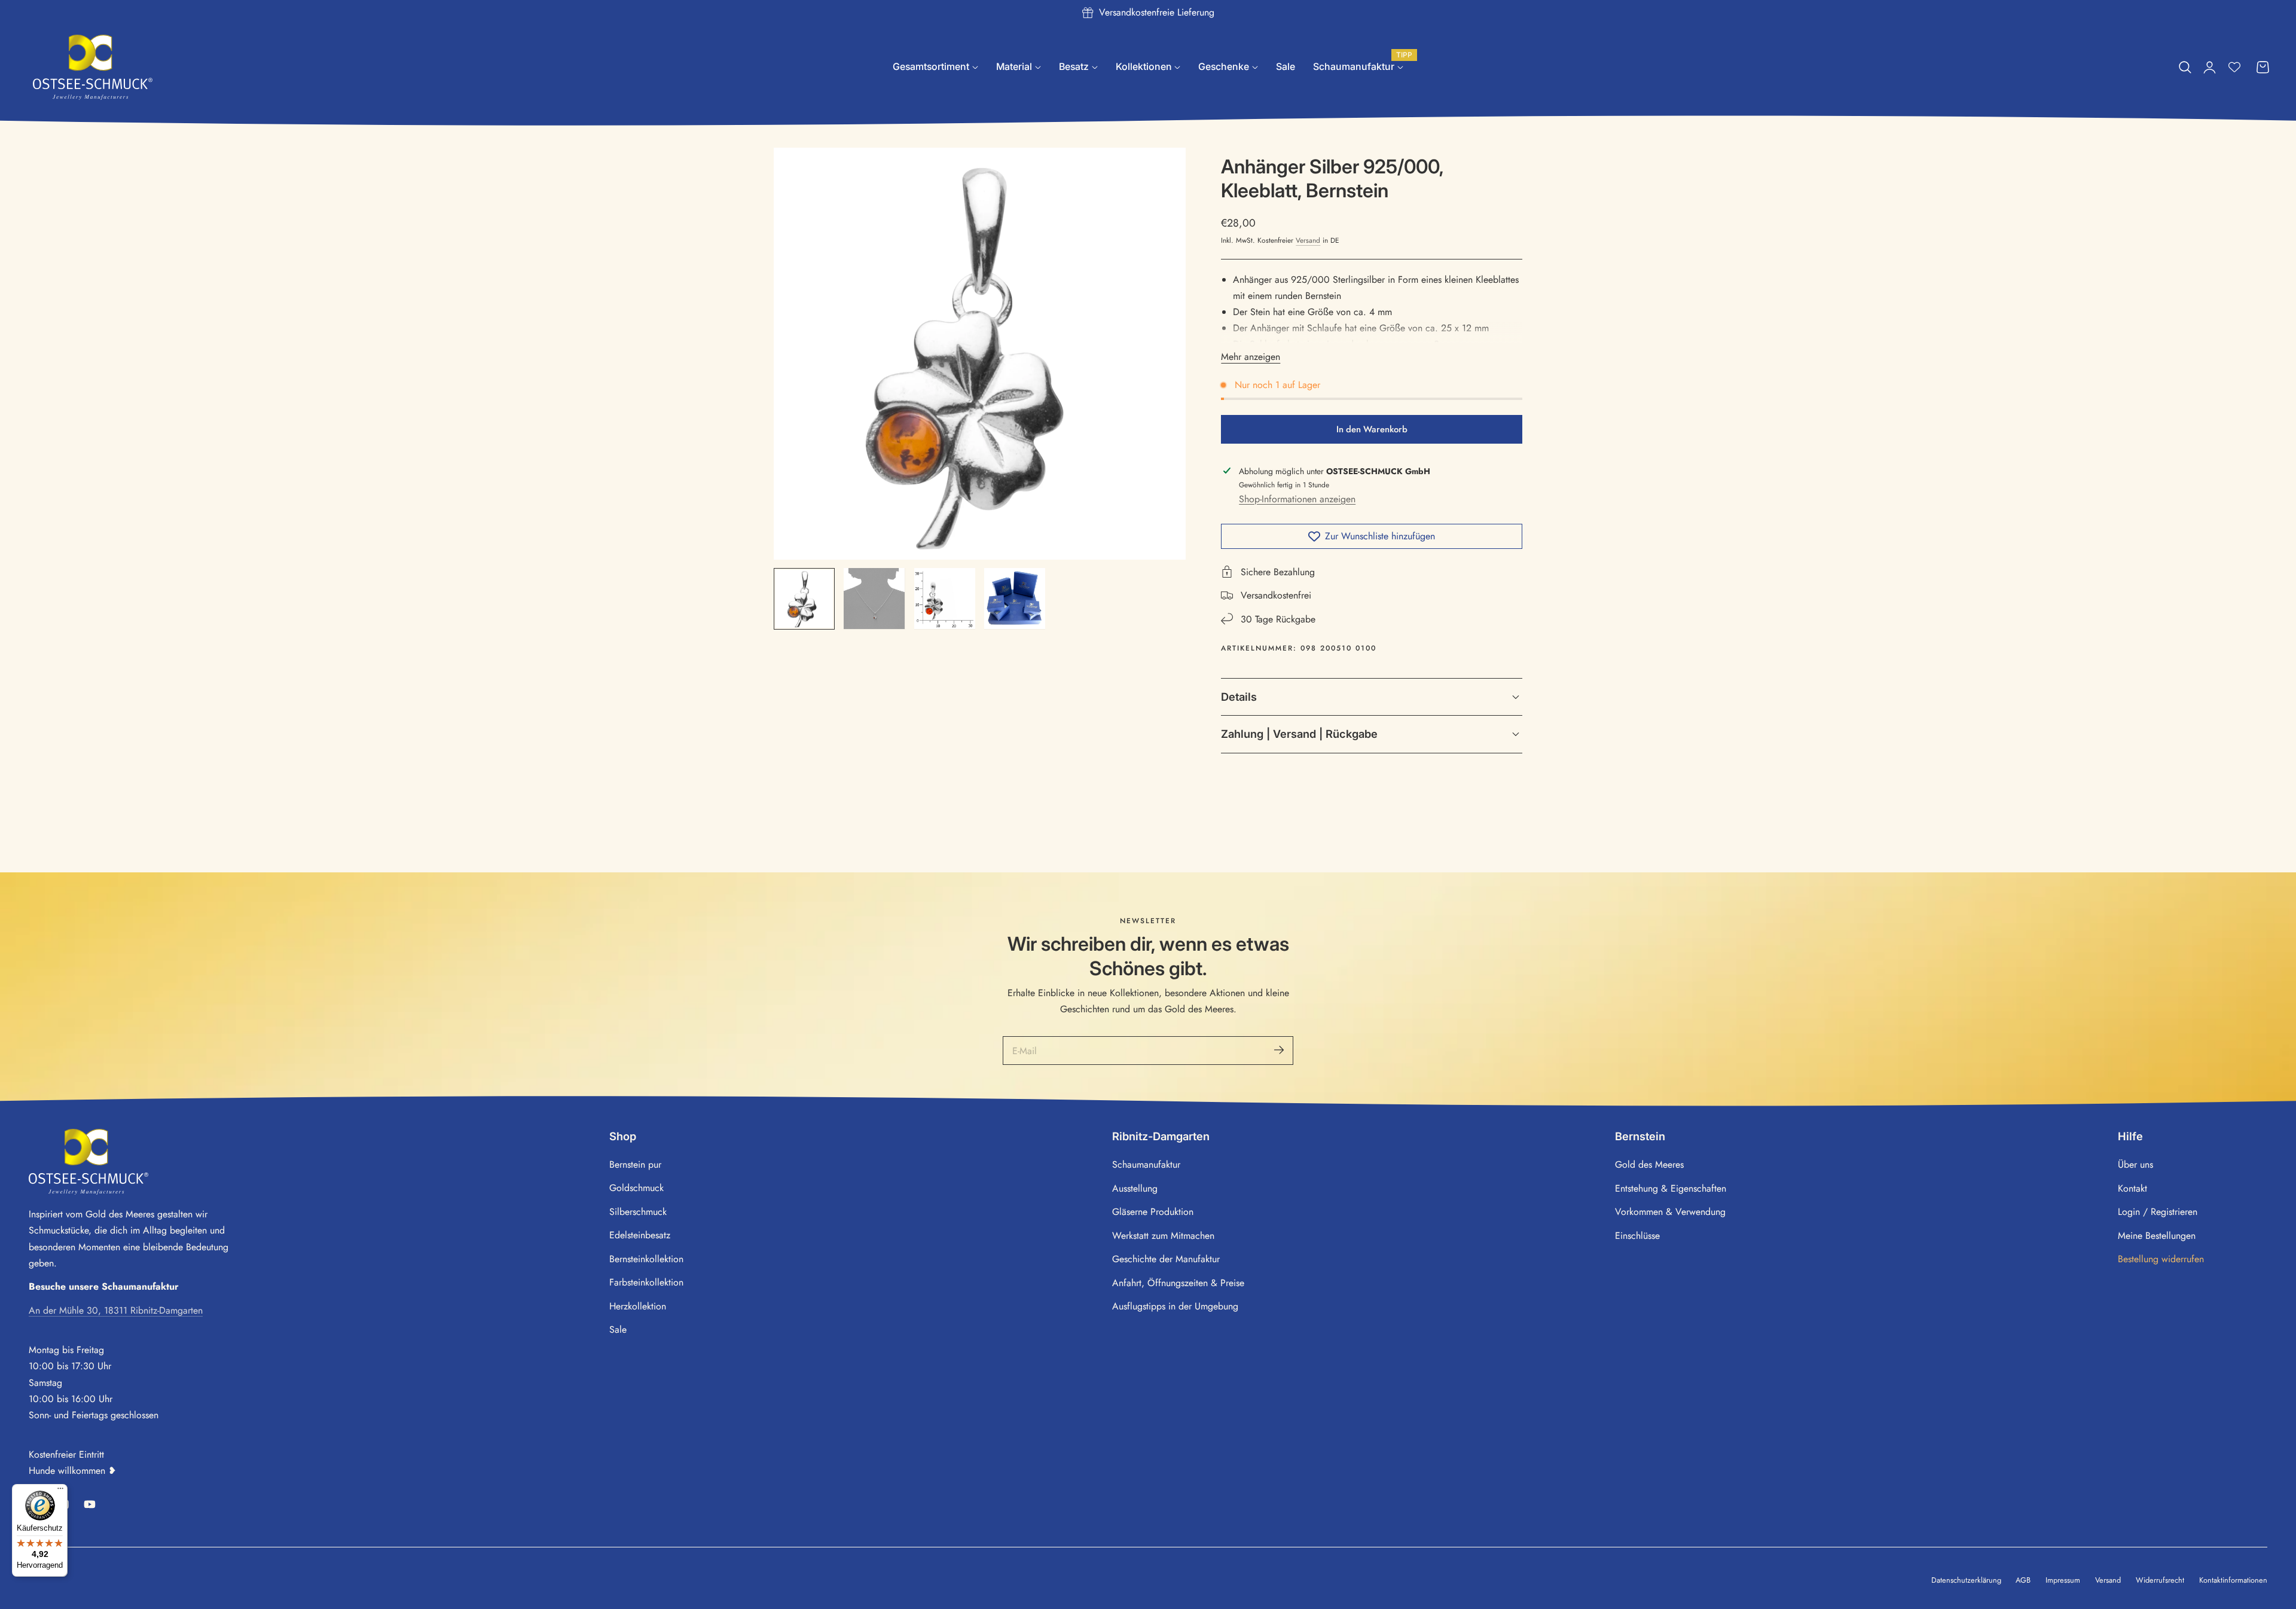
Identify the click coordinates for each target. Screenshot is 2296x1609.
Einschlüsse (1637, 1235)
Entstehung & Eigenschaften (1671, 1188)
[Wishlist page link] (2234, 67)
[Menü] (60, 1491)
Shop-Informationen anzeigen (1297, 499)
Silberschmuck (638, 1212)
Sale (618, 1329)
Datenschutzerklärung (1966, 1580)
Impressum (2063, 1580)
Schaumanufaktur (1146, 1164)
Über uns (2135, 1164)
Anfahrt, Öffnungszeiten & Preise (1178, 1282)
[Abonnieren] (1279, 1051)
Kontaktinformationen (2233, 1580)
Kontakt (2132, 1188)
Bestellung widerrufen (2161, 1259)
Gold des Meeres (1649, 1164)
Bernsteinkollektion (646, 1259)
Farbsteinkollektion (646, 1282)
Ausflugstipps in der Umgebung (1175, 1306)
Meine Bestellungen (2157, 1235)
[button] (2185, 68)
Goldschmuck (636, 1188)
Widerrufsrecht (2160, 1580)
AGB (2023, 1580)
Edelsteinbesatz (640, 1235)
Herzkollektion (638, 1306)
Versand (1308, 241)
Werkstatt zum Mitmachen (1163, 1235)
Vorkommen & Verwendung (1670, 1212)
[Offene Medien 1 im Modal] (1163, 170)
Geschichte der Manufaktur (1166, 1259)
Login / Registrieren (2158, 1212)
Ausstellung (1135, 1188)
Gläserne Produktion (1153, 1212)
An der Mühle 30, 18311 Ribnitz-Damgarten (116, 1310)
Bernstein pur (635, 1164)
